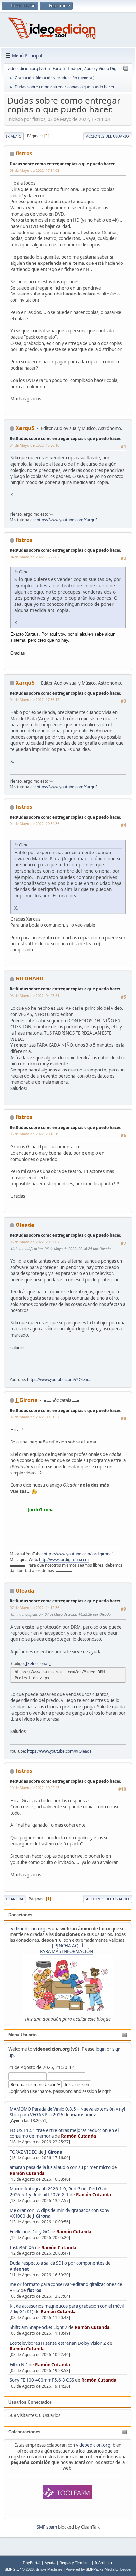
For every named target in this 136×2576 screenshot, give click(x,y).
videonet (19, 2269)
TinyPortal (32, 2563)
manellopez (83, 2115)
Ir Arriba (15, 1899)
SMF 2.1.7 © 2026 (19, 2569)
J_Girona (53, 2152)
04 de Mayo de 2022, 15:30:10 (34, 445)
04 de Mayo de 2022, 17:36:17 (34, 700)
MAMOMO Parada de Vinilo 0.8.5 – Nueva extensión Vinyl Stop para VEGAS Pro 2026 (67, 2112)
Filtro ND (19, 2365)
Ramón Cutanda (79, 2136)
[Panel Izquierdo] (126, 69)
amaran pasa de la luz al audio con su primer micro (60, 2167)
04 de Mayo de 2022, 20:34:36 (34, 824)
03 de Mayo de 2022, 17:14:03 (34, 170)
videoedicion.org (28, 1929)
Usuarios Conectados (30, 2402)
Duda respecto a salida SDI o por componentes (57, 2263)
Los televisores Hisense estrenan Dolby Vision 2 (58, 2343)
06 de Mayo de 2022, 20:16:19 (34, 1134)
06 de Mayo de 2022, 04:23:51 (34, 995)
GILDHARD (30, 978)
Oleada (25, 1225)
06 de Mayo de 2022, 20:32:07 (34, 1242)
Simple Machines (49, 2569)
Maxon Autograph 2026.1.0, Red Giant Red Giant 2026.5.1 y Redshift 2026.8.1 (59, 2192)
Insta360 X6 (22, 2248)
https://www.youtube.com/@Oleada (59, 1379)
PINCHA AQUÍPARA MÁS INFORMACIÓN (67, 1949)
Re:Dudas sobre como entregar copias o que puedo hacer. (65, 438)
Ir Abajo (14, 136)
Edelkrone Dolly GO (29, 2232)
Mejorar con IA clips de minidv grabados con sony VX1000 (59, 2213)
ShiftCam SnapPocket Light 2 (38, 2327)
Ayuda (50, 2563)
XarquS (25, 428)
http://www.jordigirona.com (64, 1559)
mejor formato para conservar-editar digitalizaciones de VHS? (66, 2287)
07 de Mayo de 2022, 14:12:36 (34, 1608)
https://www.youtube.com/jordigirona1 (79, 1554)
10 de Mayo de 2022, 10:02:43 (34, 1788)
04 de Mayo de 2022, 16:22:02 (34, 557)
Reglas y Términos (75, 2563)
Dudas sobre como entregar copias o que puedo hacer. (62, 164)
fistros (34, 2290)
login (101, 2049)
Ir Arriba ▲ (104, 2563)
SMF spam (47, 2527)
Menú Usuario (22, 2035)
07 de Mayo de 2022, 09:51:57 (34, 1417)
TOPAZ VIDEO (23, 2152)
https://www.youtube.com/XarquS (67, 520)
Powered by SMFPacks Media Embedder (99, 2569)
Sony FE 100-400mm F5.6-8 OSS (42, 2380)
